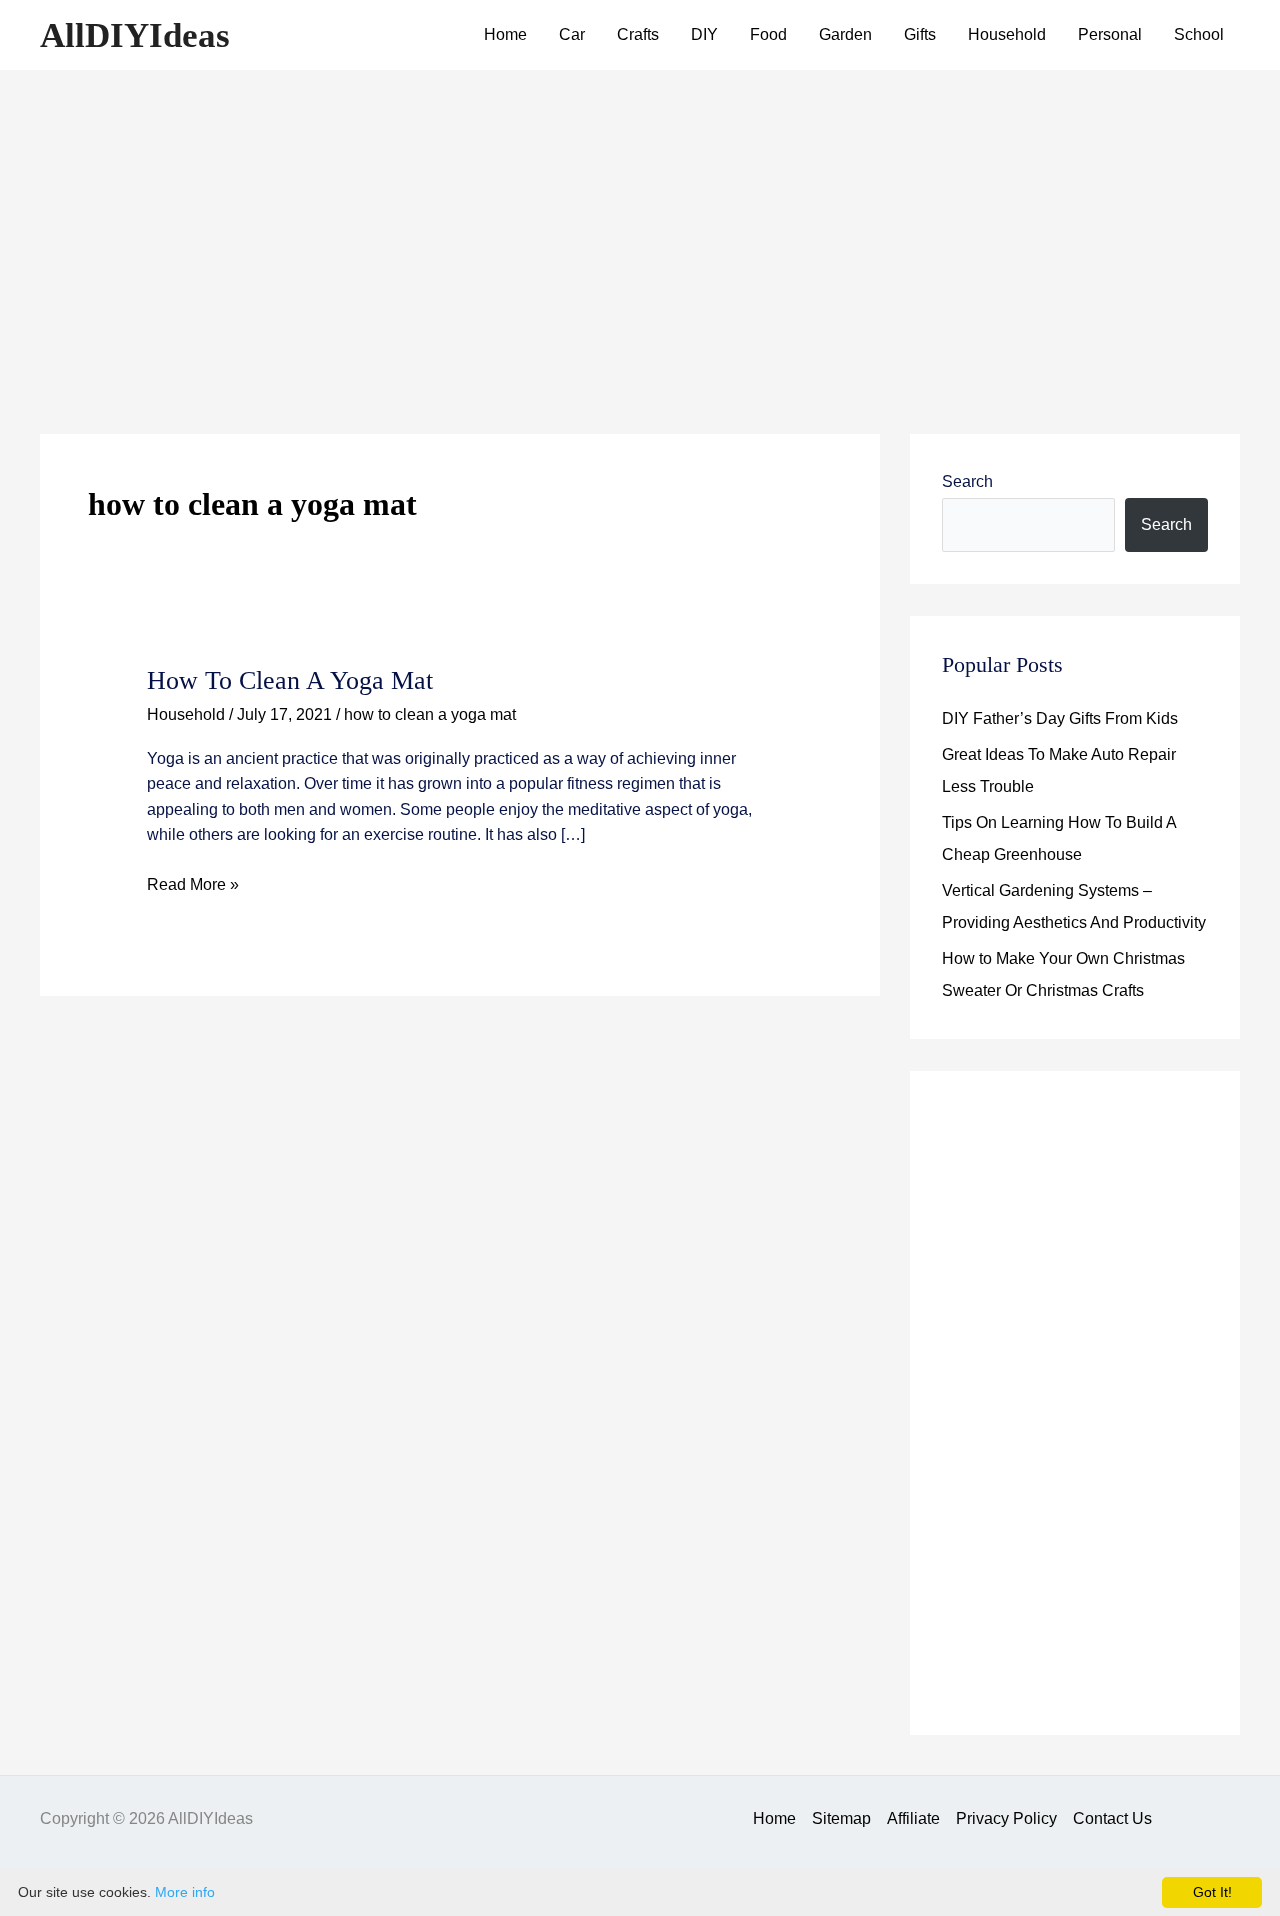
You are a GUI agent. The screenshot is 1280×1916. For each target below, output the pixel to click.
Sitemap (841, 1818)
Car (572, 34)
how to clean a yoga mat (430, 714)
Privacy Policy (1006, 1818)
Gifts (920, 34)
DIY (704, 34)
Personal (1110, 34)
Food (768, 34)
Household (1007, 34)
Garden (845, 34)
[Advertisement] (640, 220)
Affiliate (913, 1818)
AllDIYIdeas (135, 35)
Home (505, 34)
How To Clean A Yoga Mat (290, 680)
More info (185, 1892)
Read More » (193, 886)
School (1199, 34)
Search (967, 481)
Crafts (638, 34)
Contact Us (1112, 1818)
